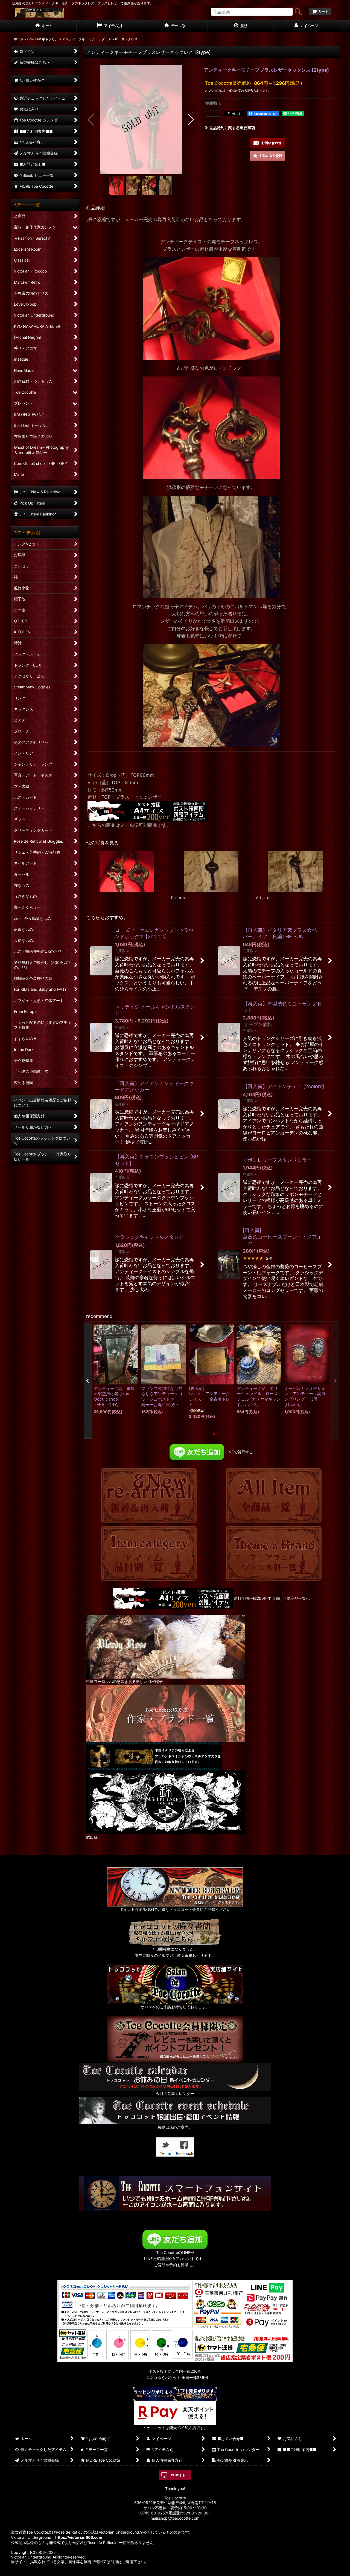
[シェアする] (213, 114)
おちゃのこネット (167, 2572)
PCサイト (178, 2475)
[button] (91, 120)
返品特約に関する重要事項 (232, 128)
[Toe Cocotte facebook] (185, 2147)
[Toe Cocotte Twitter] (165, 2147)
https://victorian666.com (79, 2537)
